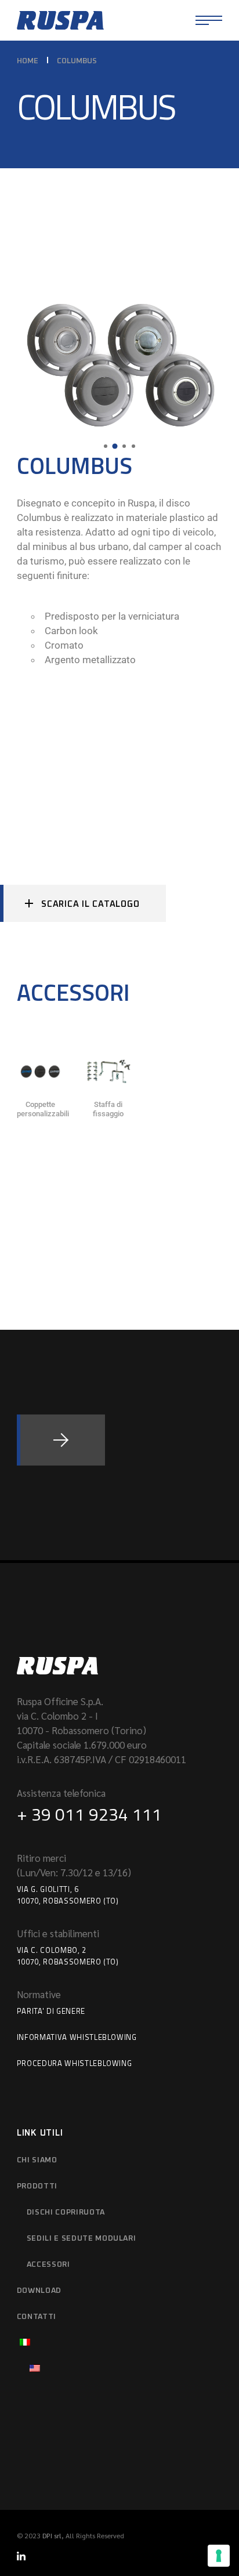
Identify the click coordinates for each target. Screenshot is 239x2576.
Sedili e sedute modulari (82, 2239)
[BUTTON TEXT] (61, 1440)
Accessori (48, 2265)
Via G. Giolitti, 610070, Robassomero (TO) (68, 1895)
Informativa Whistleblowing (77, 2037)
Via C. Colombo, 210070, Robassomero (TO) (68, 1956)
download (39, 2291)
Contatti (37, 2317)
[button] (106, 446)
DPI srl (52, 2535)
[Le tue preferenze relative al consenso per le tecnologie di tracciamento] (219, 2556)
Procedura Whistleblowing (75, 2063)
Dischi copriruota (66, 2213)
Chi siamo (37, 2160)
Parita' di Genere (51, 2011)
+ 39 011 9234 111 (89, 1814)
